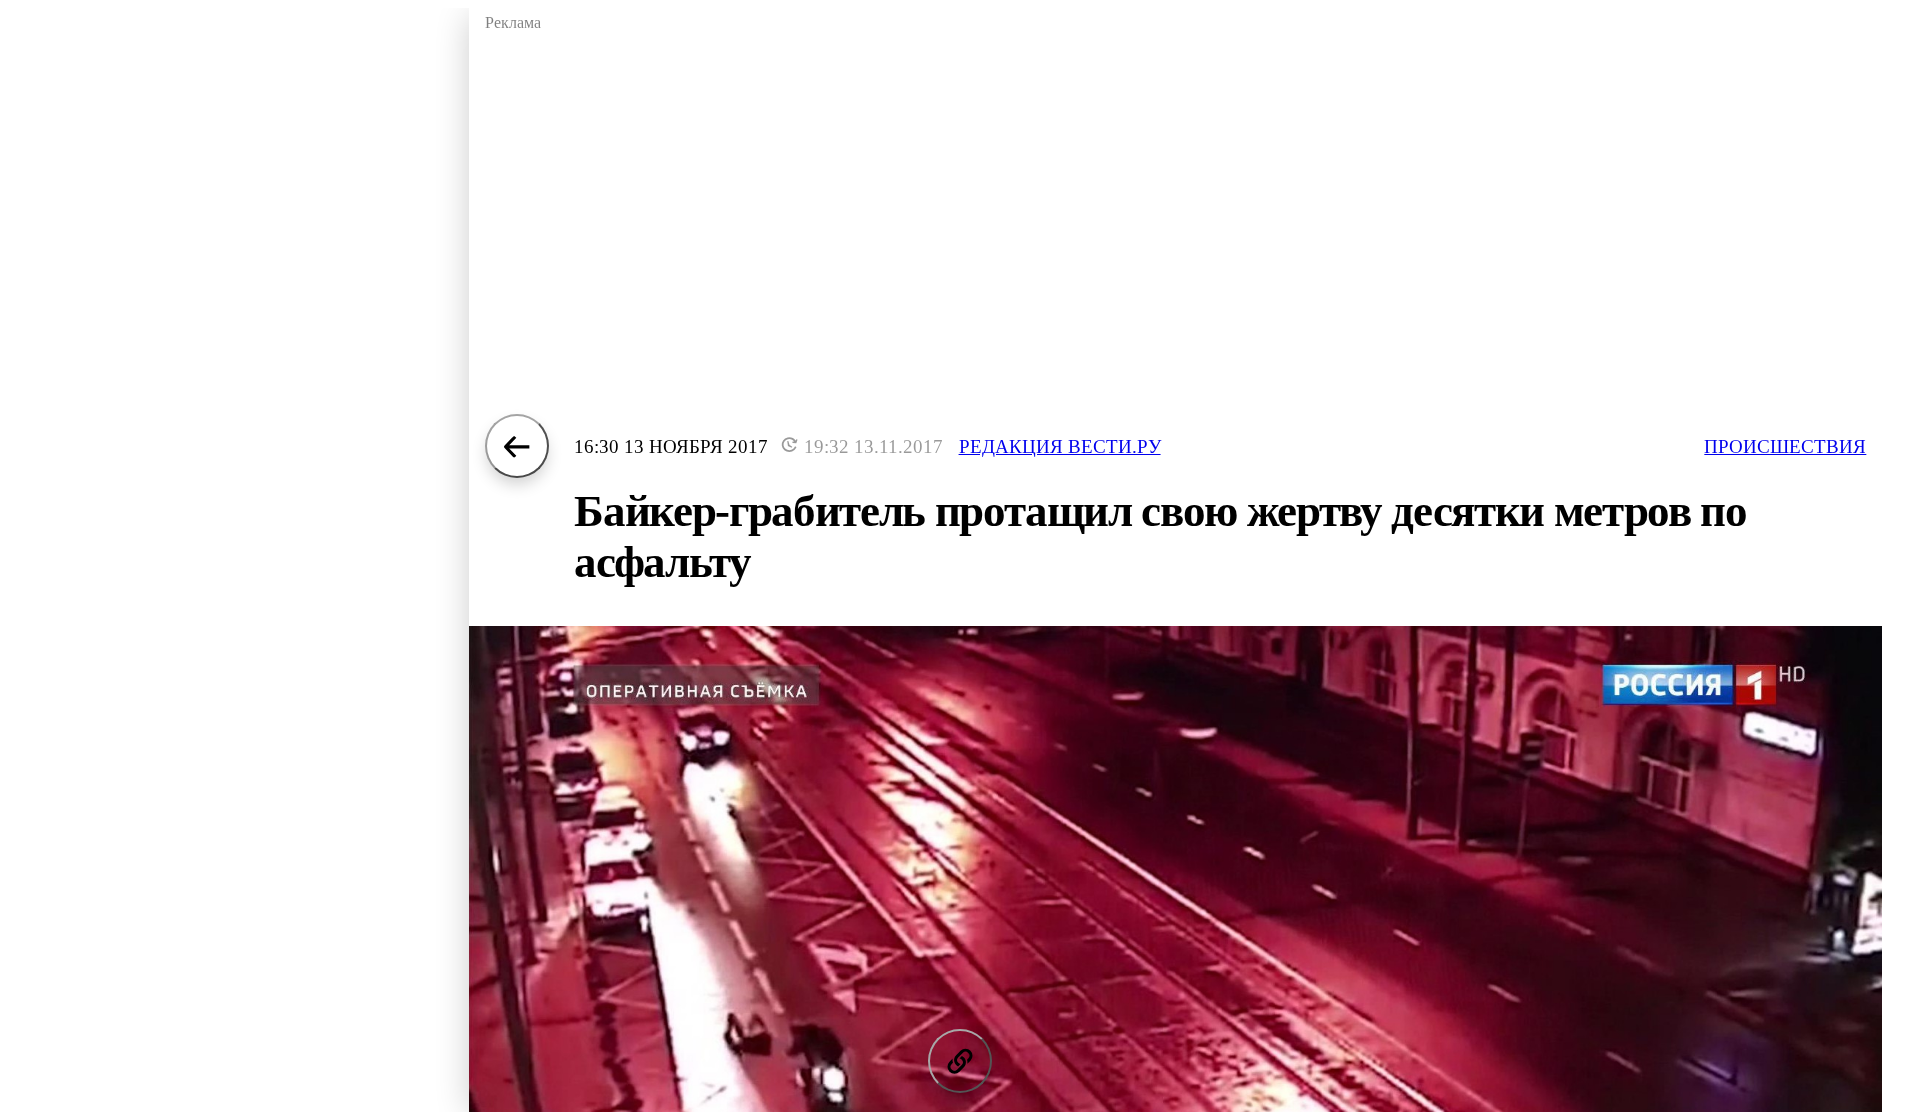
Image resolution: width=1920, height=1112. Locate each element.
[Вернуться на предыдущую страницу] (517, 446)
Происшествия (1785, 446)
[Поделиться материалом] (960, 1061)
